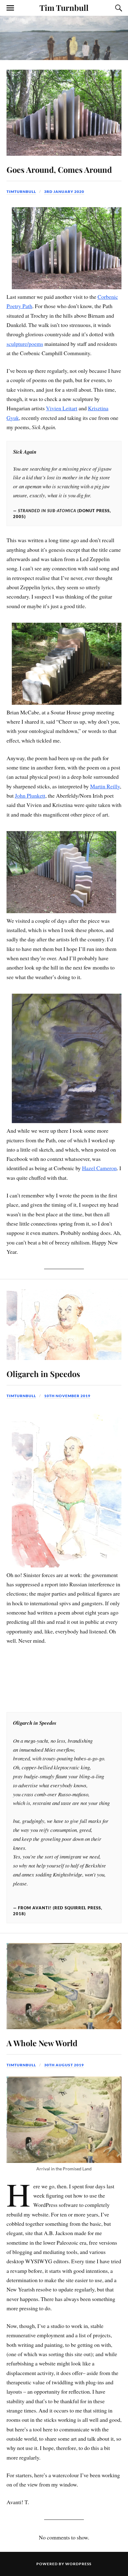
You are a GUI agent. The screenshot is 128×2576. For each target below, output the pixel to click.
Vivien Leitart (62, 408)
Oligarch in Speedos (43, 1374)
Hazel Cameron (99, 1168)
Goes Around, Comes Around (59, 169)
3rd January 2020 (64, 192)
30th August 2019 (64, 2065)
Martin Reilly (105, 786)
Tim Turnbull (64, 7)
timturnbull (21, 192)
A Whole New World (42, 2043)
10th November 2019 (67, 1396)
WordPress (78, 2564)
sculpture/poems (25, 344)
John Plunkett (30, 795)
